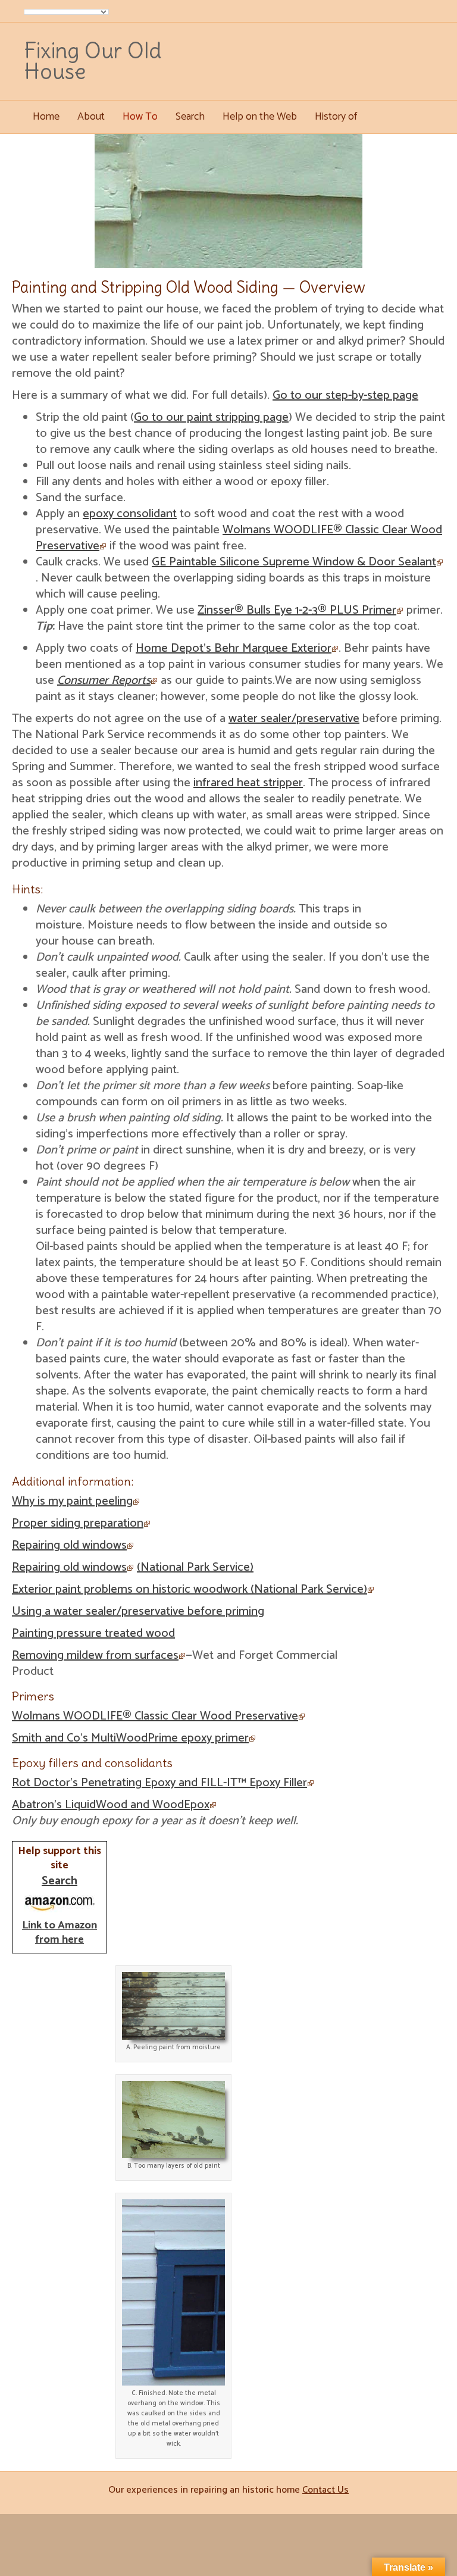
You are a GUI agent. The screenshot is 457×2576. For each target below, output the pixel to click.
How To (140, 117)
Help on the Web (260, 117)
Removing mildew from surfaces (95, 1656)
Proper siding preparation (78, 1523)
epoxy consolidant (130, 514)
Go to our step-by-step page (345, 396)
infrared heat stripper (248, 783)
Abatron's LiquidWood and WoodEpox (111, 1805)
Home (46, 117)
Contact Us (325, 2490)
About (91, 117)
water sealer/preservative (294, 719)
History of (336, 117)
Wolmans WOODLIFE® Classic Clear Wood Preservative (239, 538)
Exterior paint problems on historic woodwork (190, 1589)
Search (190, 117)
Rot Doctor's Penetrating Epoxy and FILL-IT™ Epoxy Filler (159, 1783)
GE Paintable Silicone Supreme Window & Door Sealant (294, 562)
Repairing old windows (69, 1545)
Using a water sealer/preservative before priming (138, 1611)
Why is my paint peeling (72, 1501)
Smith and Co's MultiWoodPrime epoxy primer (130, 1738)
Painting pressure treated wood (93, 1634)
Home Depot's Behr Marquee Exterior (234, 648)
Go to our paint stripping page (211, 418)
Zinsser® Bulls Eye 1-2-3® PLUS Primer (297, 610)
